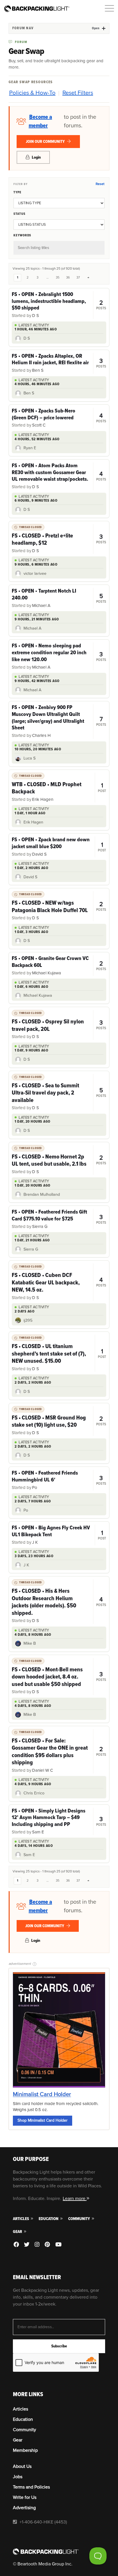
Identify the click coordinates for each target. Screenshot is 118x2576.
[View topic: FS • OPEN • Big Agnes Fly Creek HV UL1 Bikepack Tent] (59, 1535)
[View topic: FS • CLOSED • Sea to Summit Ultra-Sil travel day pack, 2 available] (59, 1093)
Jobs (18, 2477)
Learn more (75, 2199)
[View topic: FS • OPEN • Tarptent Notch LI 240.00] (59, 598)
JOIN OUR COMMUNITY (46, 142)
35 (58, 278)
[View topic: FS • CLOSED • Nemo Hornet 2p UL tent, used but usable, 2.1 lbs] (59, 1160)
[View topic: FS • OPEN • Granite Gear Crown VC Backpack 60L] (59, 966)
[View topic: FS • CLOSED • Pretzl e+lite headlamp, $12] (59, 539)
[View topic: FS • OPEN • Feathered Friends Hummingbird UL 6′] (59, 1480)
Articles (21, 2219)
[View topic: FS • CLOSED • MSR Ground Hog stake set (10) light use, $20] (59, 1421)
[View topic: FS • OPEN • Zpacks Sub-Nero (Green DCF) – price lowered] (59, 418)
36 (68, 278)
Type (17, 192)
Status (19, 214)
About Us (22, 2466)
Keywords (22, 235)
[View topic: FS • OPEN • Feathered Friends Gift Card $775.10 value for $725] (59, 1219)
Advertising (24, 2508)
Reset (100, 184)
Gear (18, 2232)
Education (49, 2219)
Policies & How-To (32, 93)
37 (78, 278)
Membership (25, 2450)
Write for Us (25, 2497)
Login (36, 157)
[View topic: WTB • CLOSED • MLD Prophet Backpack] (59, 788)
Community (79, 2219)
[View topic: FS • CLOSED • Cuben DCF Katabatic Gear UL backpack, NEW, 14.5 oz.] (59, 1282)
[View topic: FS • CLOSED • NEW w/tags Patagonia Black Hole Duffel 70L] (59, 906)
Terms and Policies (31, 2487)
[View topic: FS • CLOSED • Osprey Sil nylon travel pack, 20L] (59, 1025)
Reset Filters (78, 93)
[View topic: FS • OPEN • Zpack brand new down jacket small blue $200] (59, 847)
